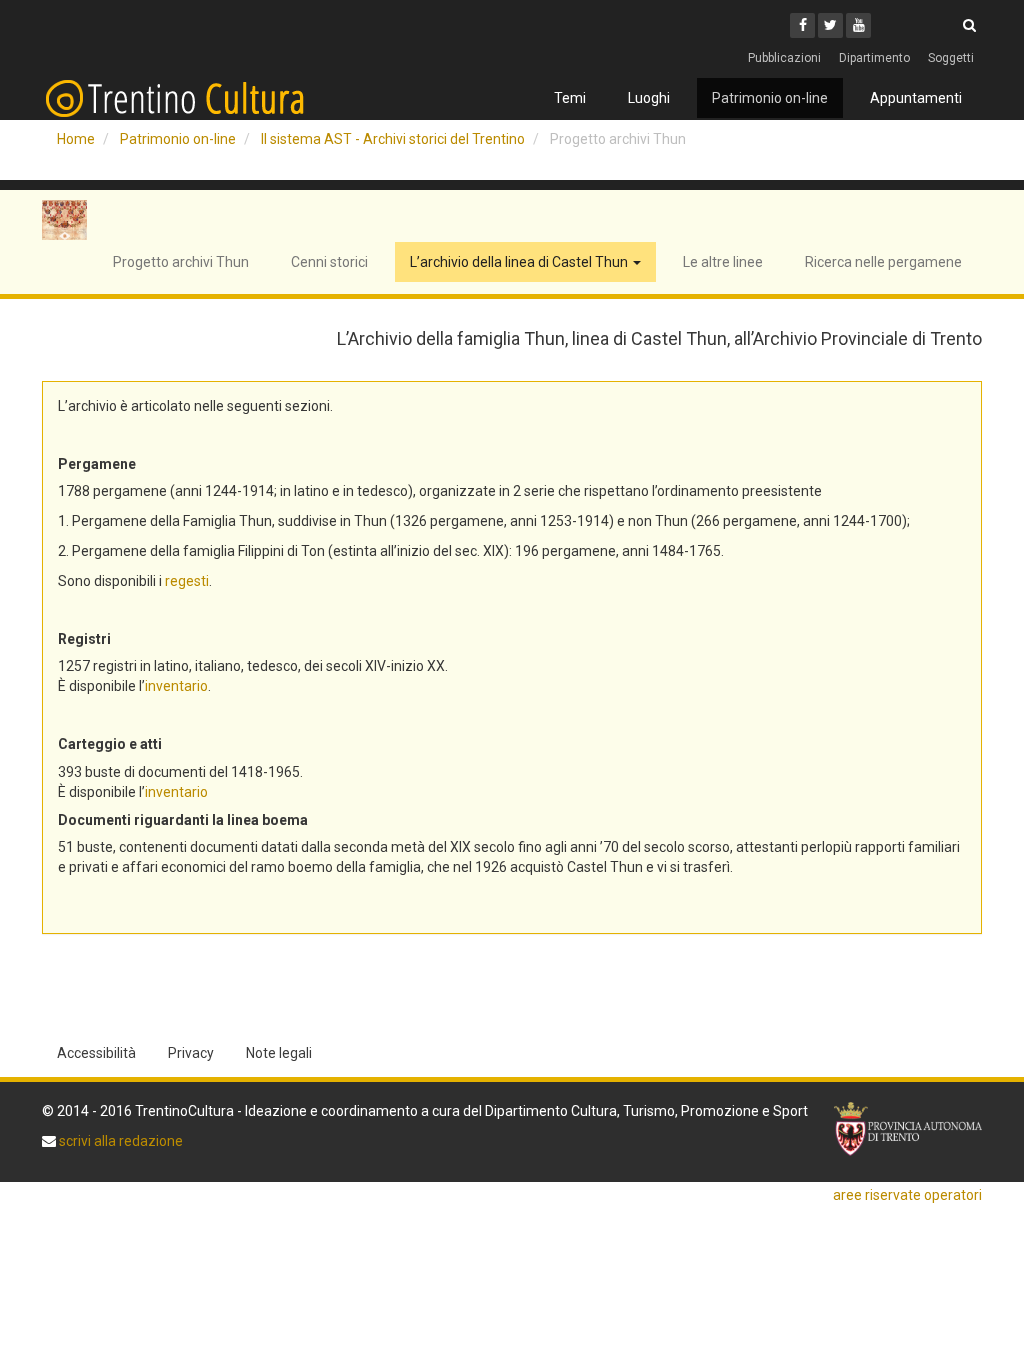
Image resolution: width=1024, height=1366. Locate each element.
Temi (570, 98)
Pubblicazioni (784, 58)
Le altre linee (723, 262)
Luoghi (649, 98)
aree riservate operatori (907, 1195)
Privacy (191, 1053)
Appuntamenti (916, 98)
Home (76, 139)
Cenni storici (329, 262)
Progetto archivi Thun (181, 262)
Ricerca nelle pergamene (883, 262)
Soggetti (951, 58)
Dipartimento (874, 58)
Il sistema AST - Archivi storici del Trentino (393, 139)
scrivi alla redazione (119, 1141)
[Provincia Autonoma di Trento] (908, 1129)
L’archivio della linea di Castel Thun (520, 262)
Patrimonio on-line (770, 98)
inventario (176, 686)
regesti (187, 581)
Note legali (279, 1053)
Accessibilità (96, 1053)
